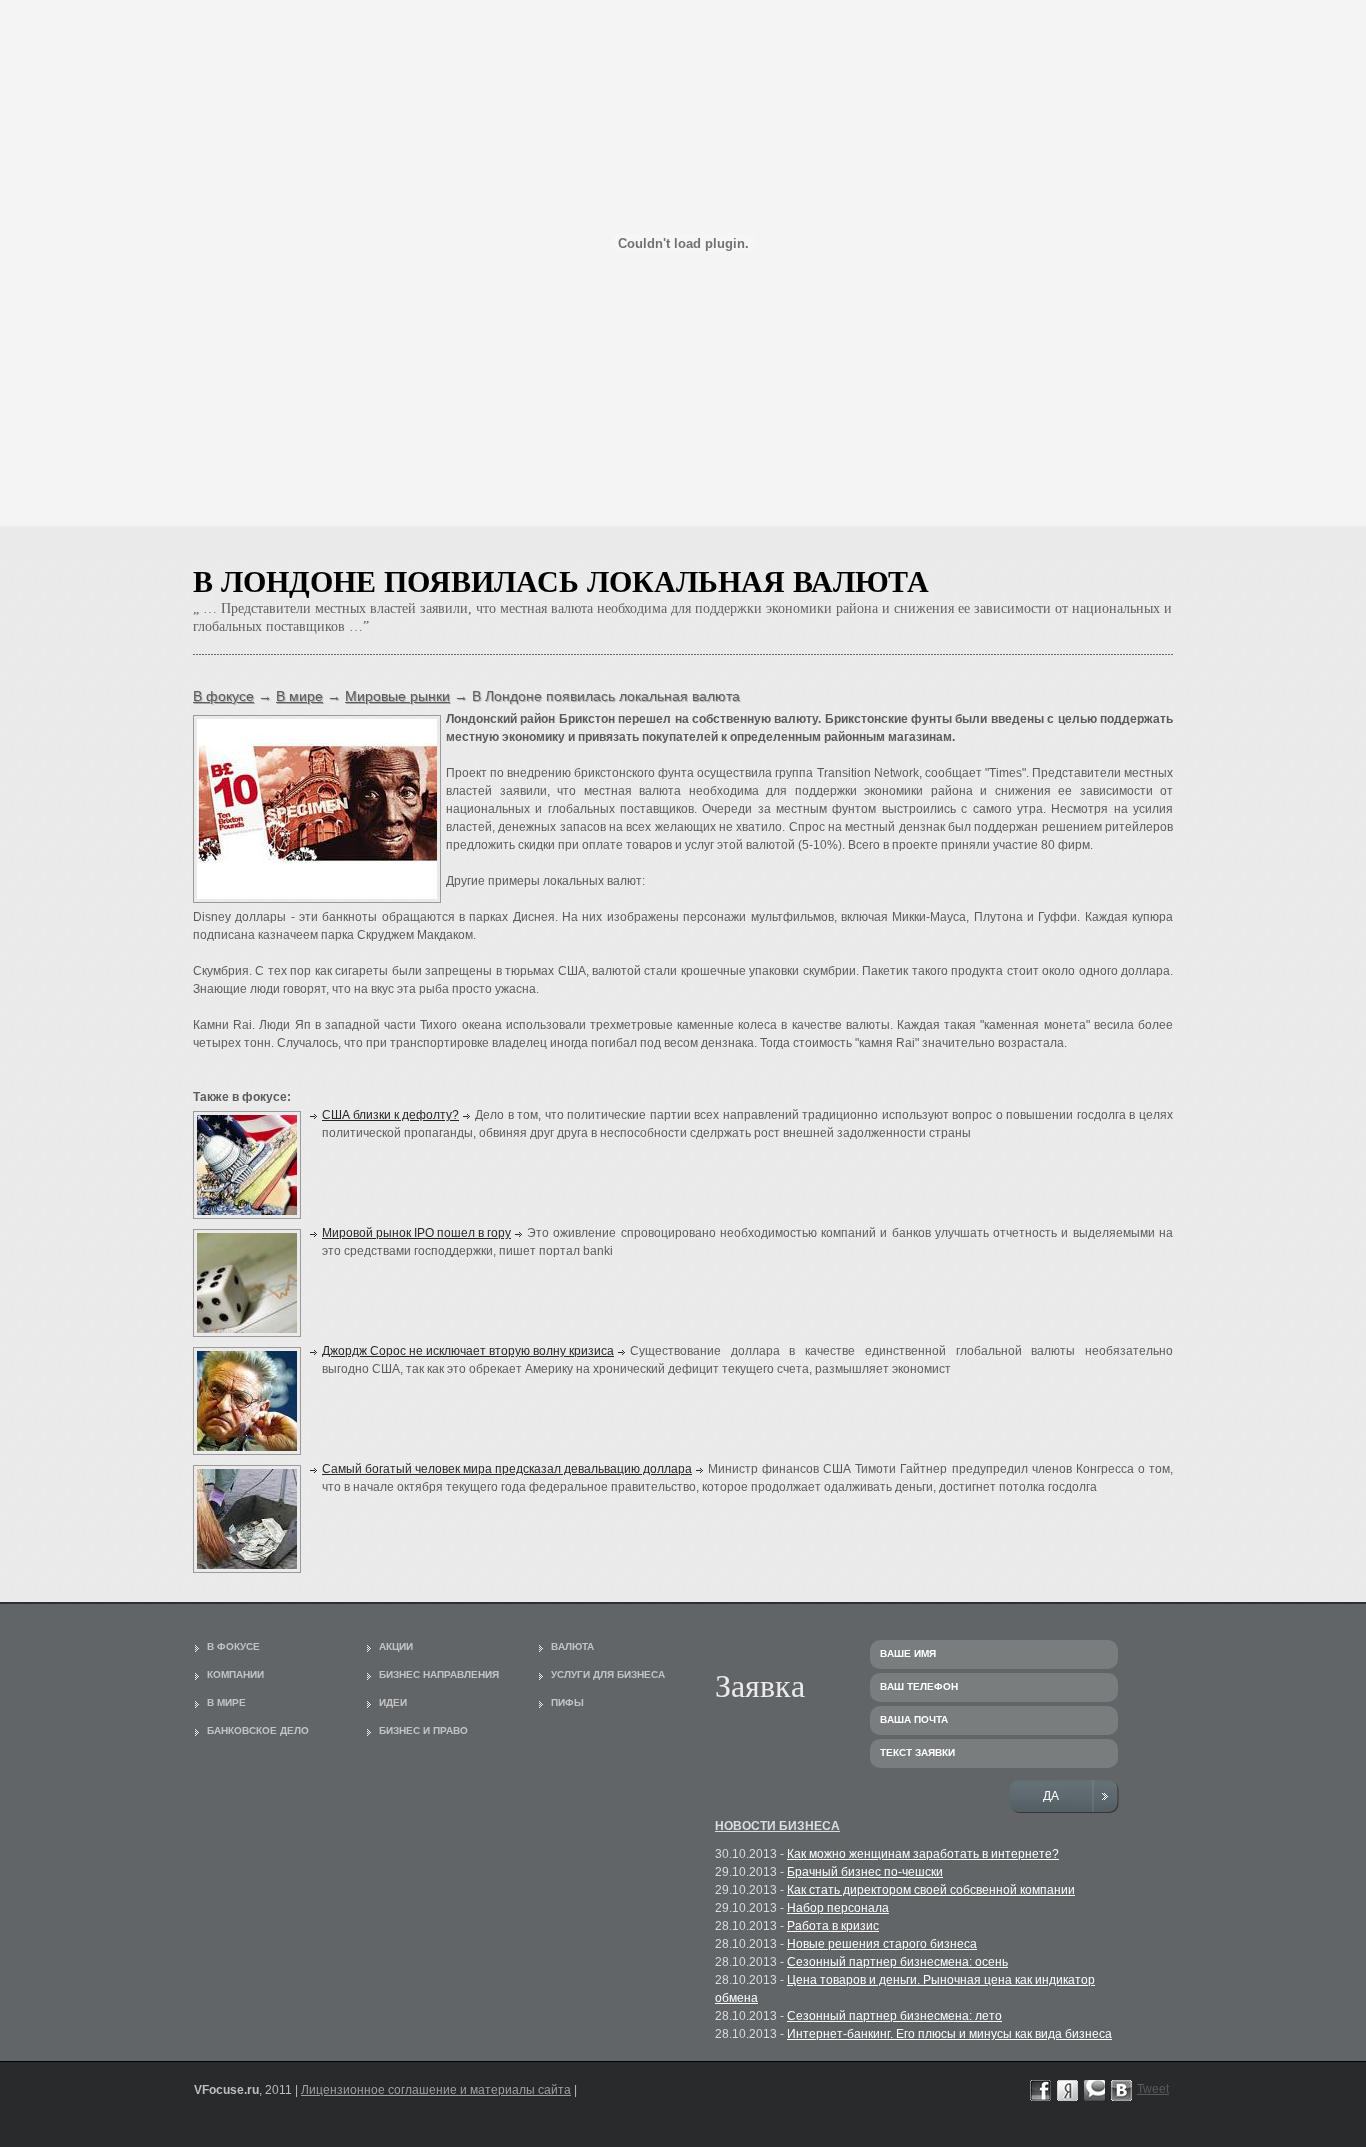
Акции (396, 1646)
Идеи (393, 1702)
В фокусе (223, 696)
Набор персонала (838, 1908)
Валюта (572, 1646)
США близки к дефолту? (390, 1115)
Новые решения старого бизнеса (882, 1944)
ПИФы (567, 1702)
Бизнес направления (439, 1674)
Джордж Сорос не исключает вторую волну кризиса (468, 1351)
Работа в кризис (833, 1926)
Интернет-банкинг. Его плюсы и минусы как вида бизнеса (949, 2034)
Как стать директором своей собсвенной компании (931, 1890)
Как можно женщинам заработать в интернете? (923, 1854)
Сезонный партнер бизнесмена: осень (897, 1962)
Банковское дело (258, 1730)
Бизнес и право (423, 1730)
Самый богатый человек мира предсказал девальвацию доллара (507, 1469)
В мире (299, 696)
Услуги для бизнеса (608, 1674)
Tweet (1153, 2089)
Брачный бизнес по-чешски (865, 1872)
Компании (235, 1674)
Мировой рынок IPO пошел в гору (416, 1233)
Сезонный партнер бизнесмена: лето (894, 2016)
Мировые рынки (397, 696)
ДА (1052, 1796)
